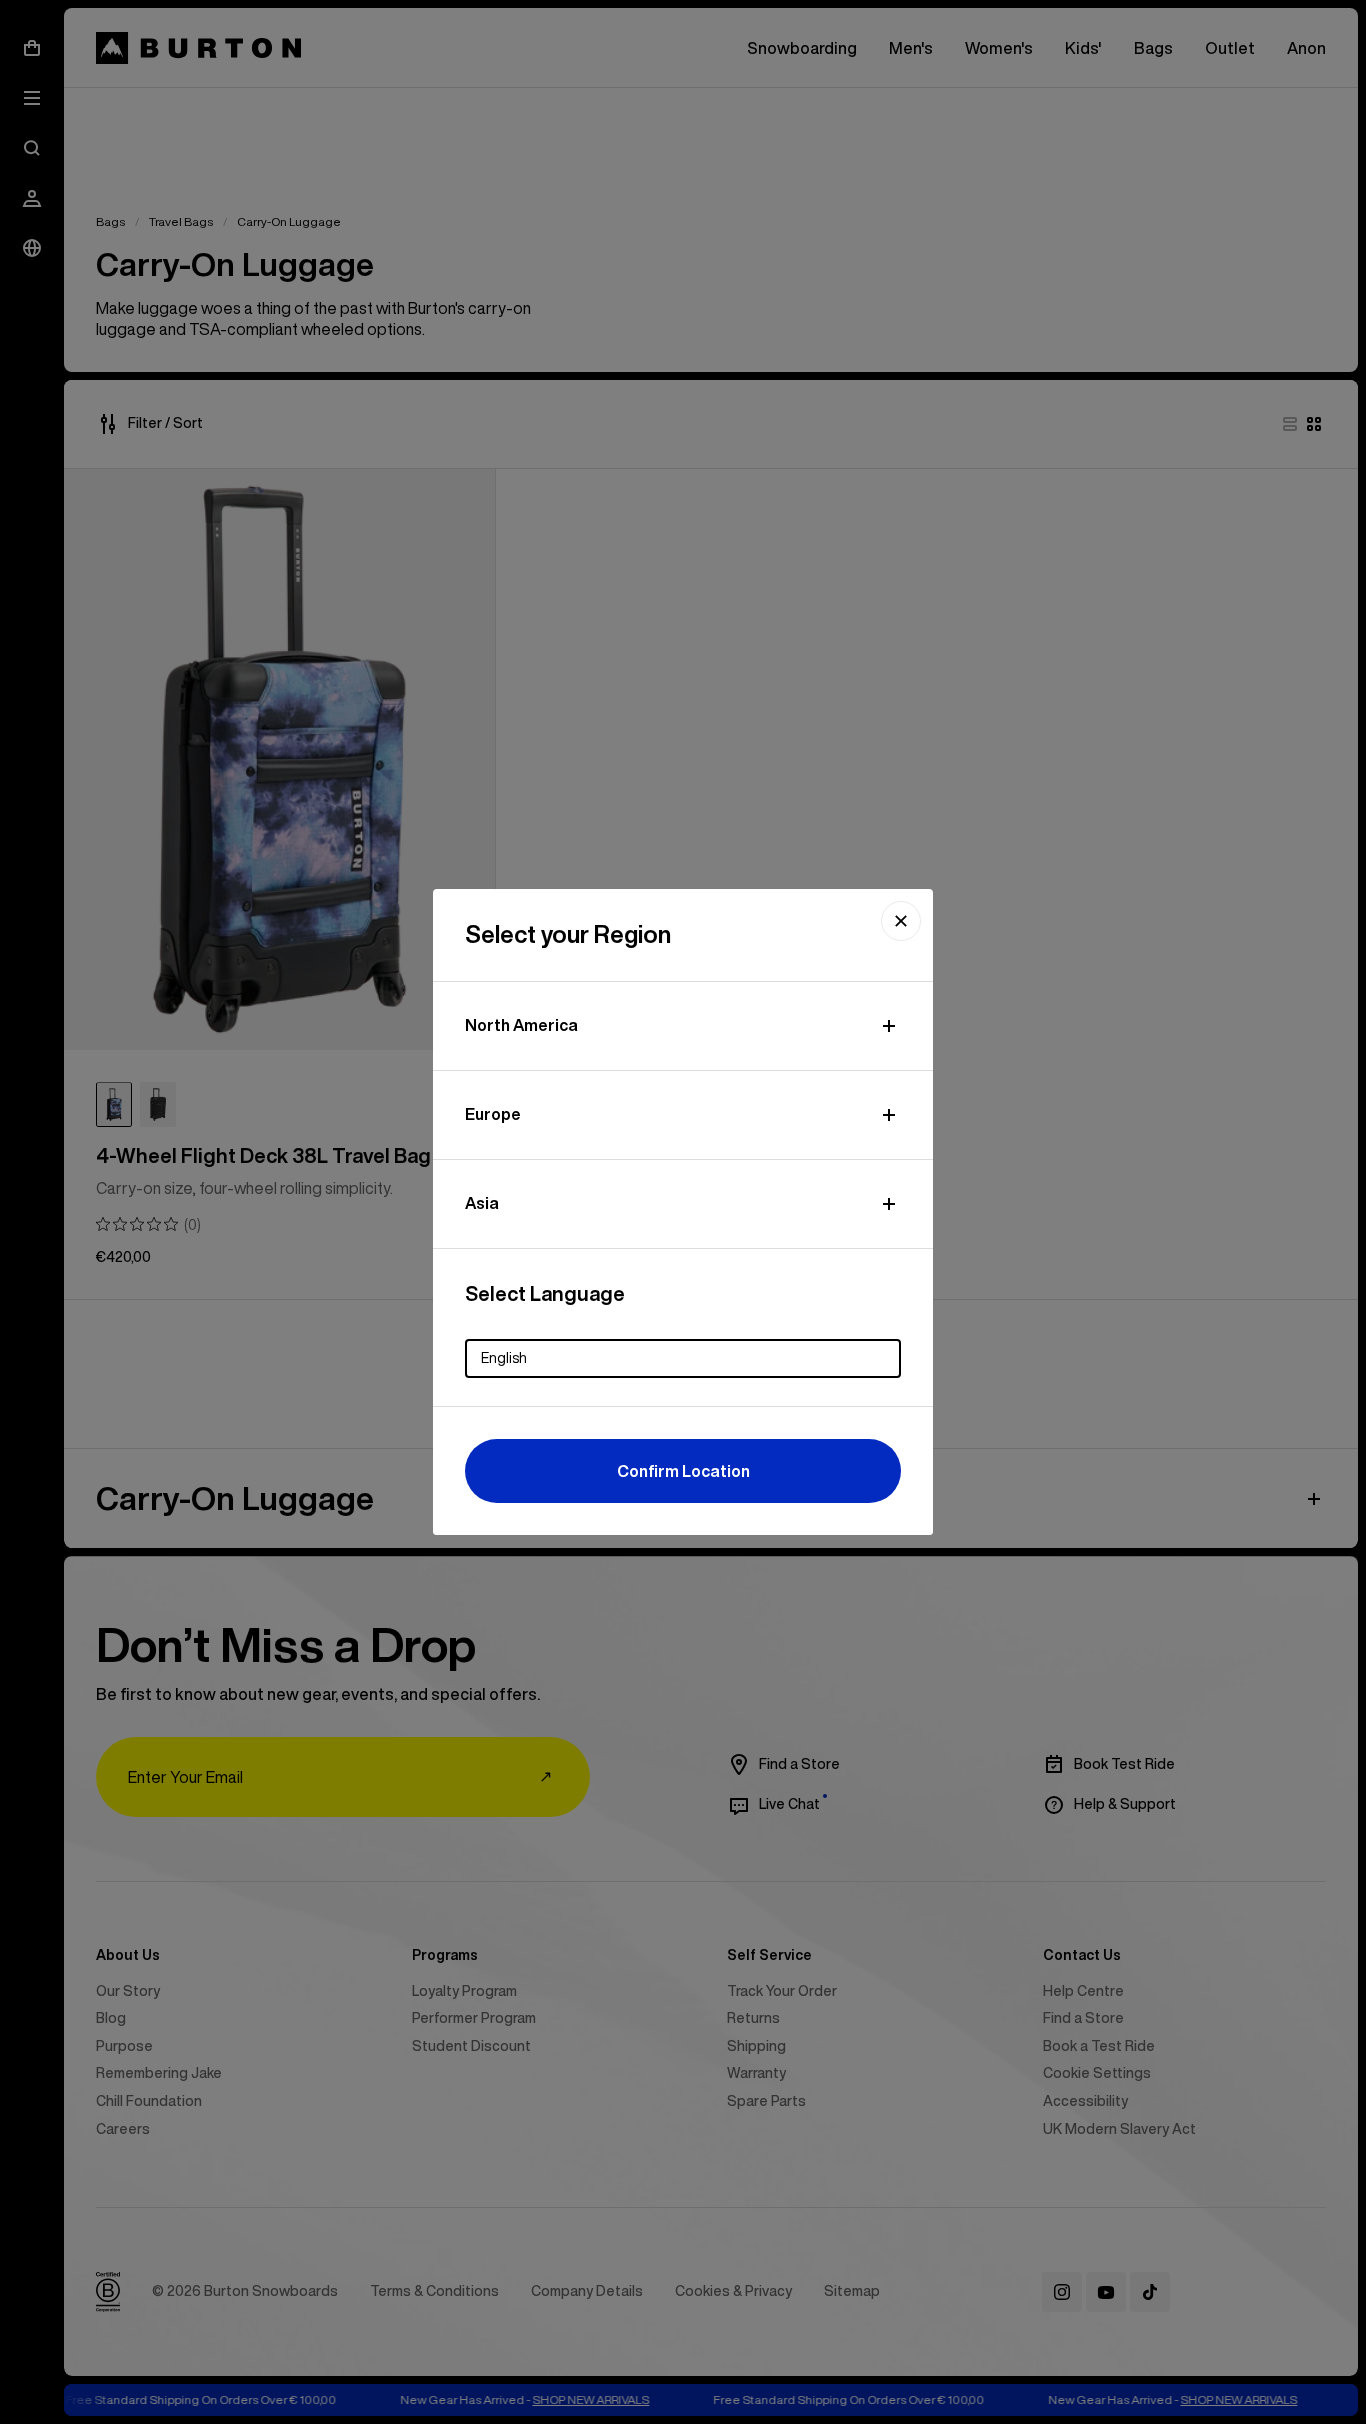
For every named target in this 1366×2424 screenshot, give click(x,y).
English (504, 1358)
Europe (493, 1114)
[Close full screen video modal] (901, 921)
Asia (482, 1203)
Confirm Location (683, 1471)
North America (521, 1025)
